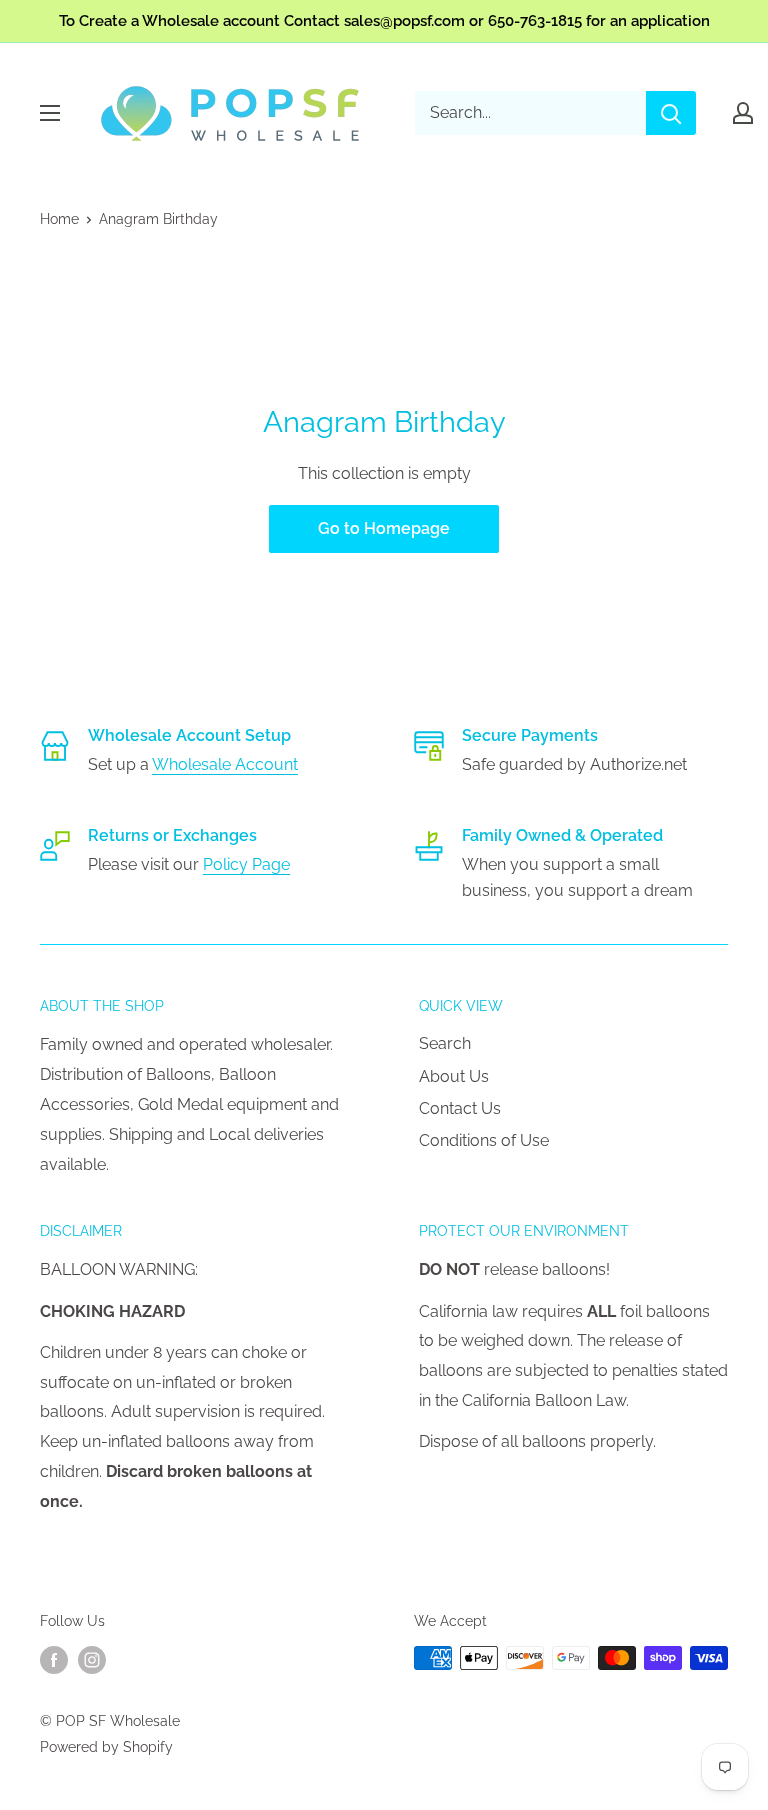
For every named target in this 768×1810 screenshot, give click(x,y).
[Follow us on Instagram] (92, 1660)
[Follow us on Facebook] (54, 1660)
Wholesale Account (225, 764)
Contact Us (460, 1108)
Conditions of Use (484, 1140)
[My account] (743, 113)
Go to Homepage (384, 528)
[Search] (671, 113)
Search (445, 1043)
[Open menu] (50, 113)
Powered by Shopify (106, 1747)
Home (59, 219)
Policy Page (246, 864)
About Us (454, 1076)
